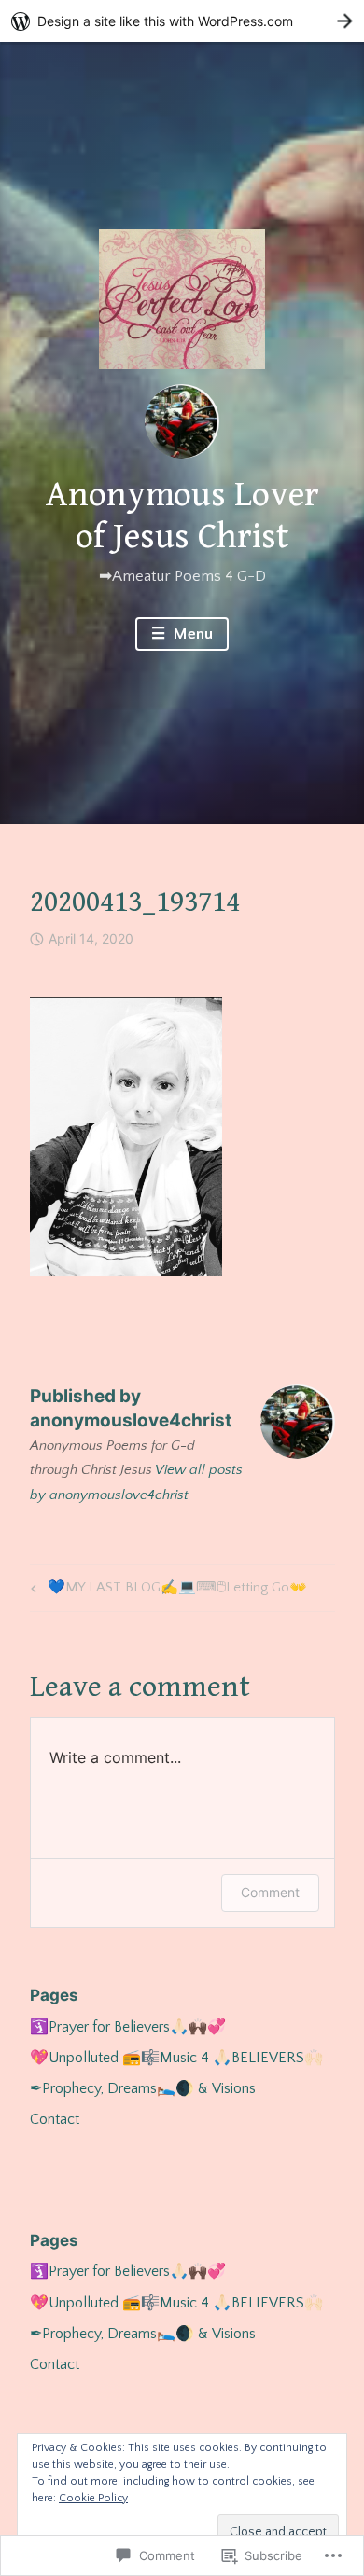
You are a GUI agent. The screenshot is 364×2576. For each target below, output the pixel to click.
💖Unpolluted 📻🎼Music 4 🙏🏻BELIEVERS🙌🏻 (176, 2058)
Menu (191, 634)
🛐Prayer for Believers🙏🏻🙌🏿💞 (128, 2027)
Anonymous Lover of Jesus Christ (182, 517)
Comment (270, 1892)
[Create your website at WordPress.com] (182, 21)
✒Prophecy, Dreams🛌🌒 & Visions (143, 2088)
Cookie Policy (93, 2498)
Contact (55, 2119)
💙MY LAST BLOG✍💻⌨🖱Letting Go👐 (166, 1591)
